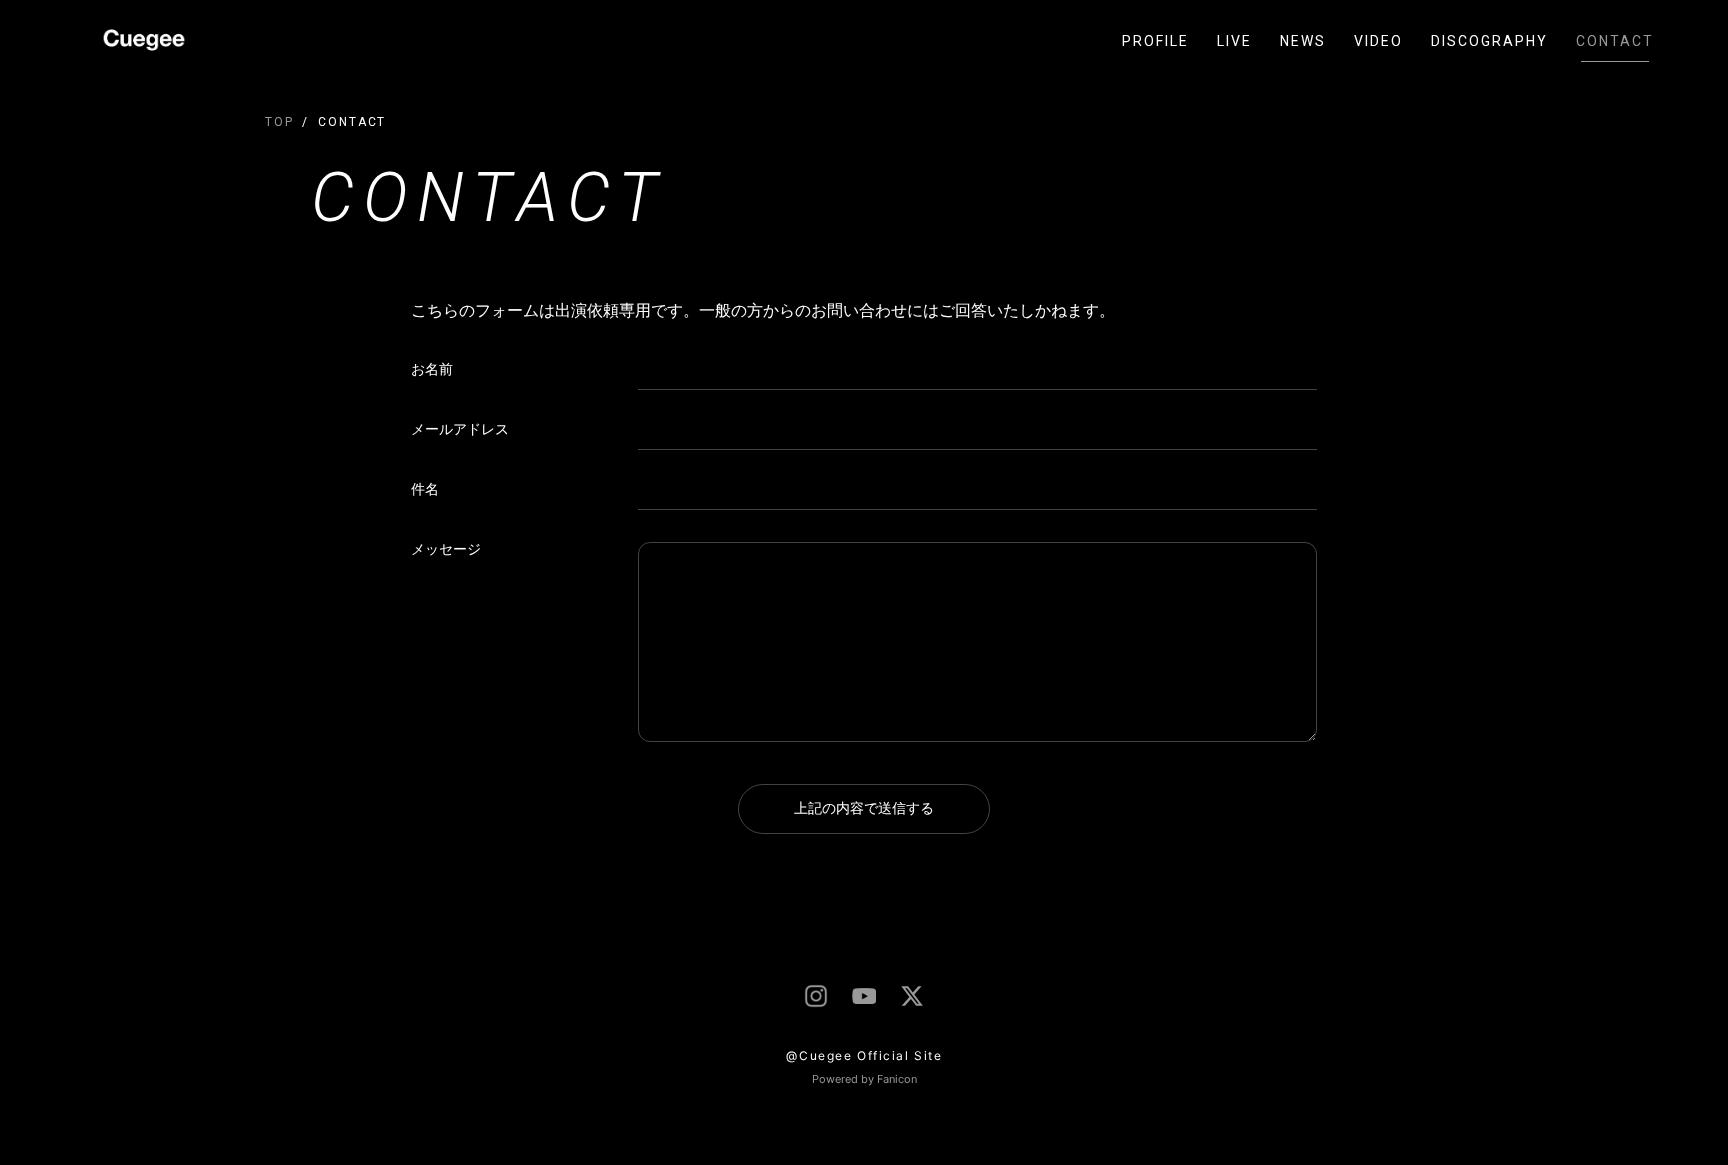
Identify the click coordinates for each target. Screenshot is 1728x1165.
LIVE (1234, 41)
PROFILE (1155, 41)
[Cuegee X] (912, 996)
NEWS (1303, 41)
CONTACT (1615, 41)
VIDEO (1378, 41)
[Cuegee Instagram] (816, 996)
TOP (279, 122)
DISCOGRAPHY (1489, 41)
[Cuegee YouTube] (864, 996)
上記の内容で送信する (864, 808)
